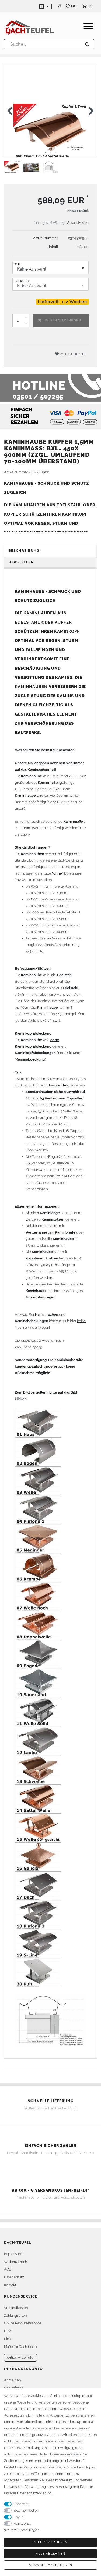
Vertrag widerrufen (20, 2357)
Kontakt (10, 2285)
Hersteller (21, 562)
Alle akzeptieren (50, 2542)
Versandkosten (78, 223)
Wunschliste (72, 354)
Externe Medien (26, 2510)
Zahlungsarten (15, 2316)
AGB (8, 2269)
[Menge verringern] (26, 324)
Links (8, 2339)
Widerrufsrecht (16, 2262)
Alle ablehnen (50, 2554)
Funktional (22, 2523)
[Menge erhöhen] (26, 317)
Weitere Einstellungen (22, 2530)
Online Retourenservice (23, 2323)
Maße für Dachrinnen (20, 2347)
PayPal (19, 2517)
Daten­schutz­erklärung (34, 2493)
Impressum (13, 2254)
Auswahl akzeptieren (50, 2565)
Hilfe (8, 2331)
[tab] (50, 551)
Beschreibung (24, 551)
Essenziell (22, 2504)
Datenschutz (14, 2277)
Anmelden (12, 2380)
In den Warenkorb (63, 320)
